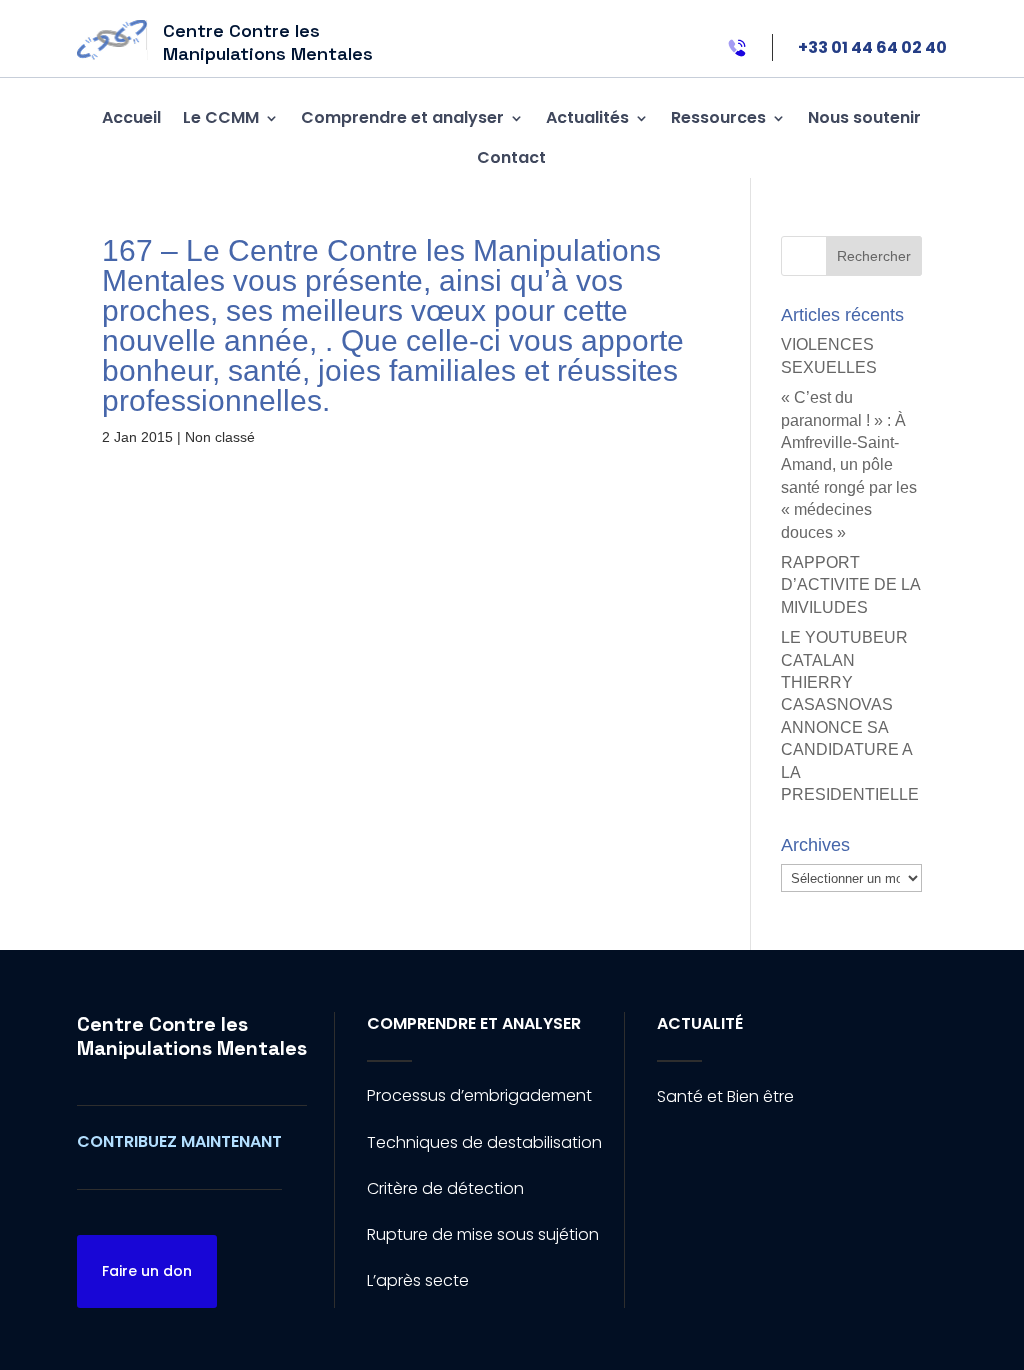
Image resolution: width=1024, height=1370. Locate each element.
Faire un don (147, 1271)
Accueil (131, 117)
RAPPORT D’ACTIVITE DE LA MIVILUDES (850, 585)
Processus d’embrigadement (479, 1095)
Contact (511, 157)
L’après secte (418, 1280)
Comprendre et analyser (402, 117)
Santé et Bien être (725, 1096)
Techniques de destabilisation (484, 1142)
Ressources (718, 117)
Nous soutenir (864, 117)
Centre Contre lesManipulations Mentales (192, 1036)
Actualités (587, 117)
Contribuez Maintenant (179, 1141)
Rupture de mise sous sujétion (483, 1234)
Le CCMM (221, 117)
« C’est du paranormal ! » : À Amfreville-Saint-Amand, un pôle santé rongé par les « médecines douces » (849, 464)
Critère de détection (445, 1188)
